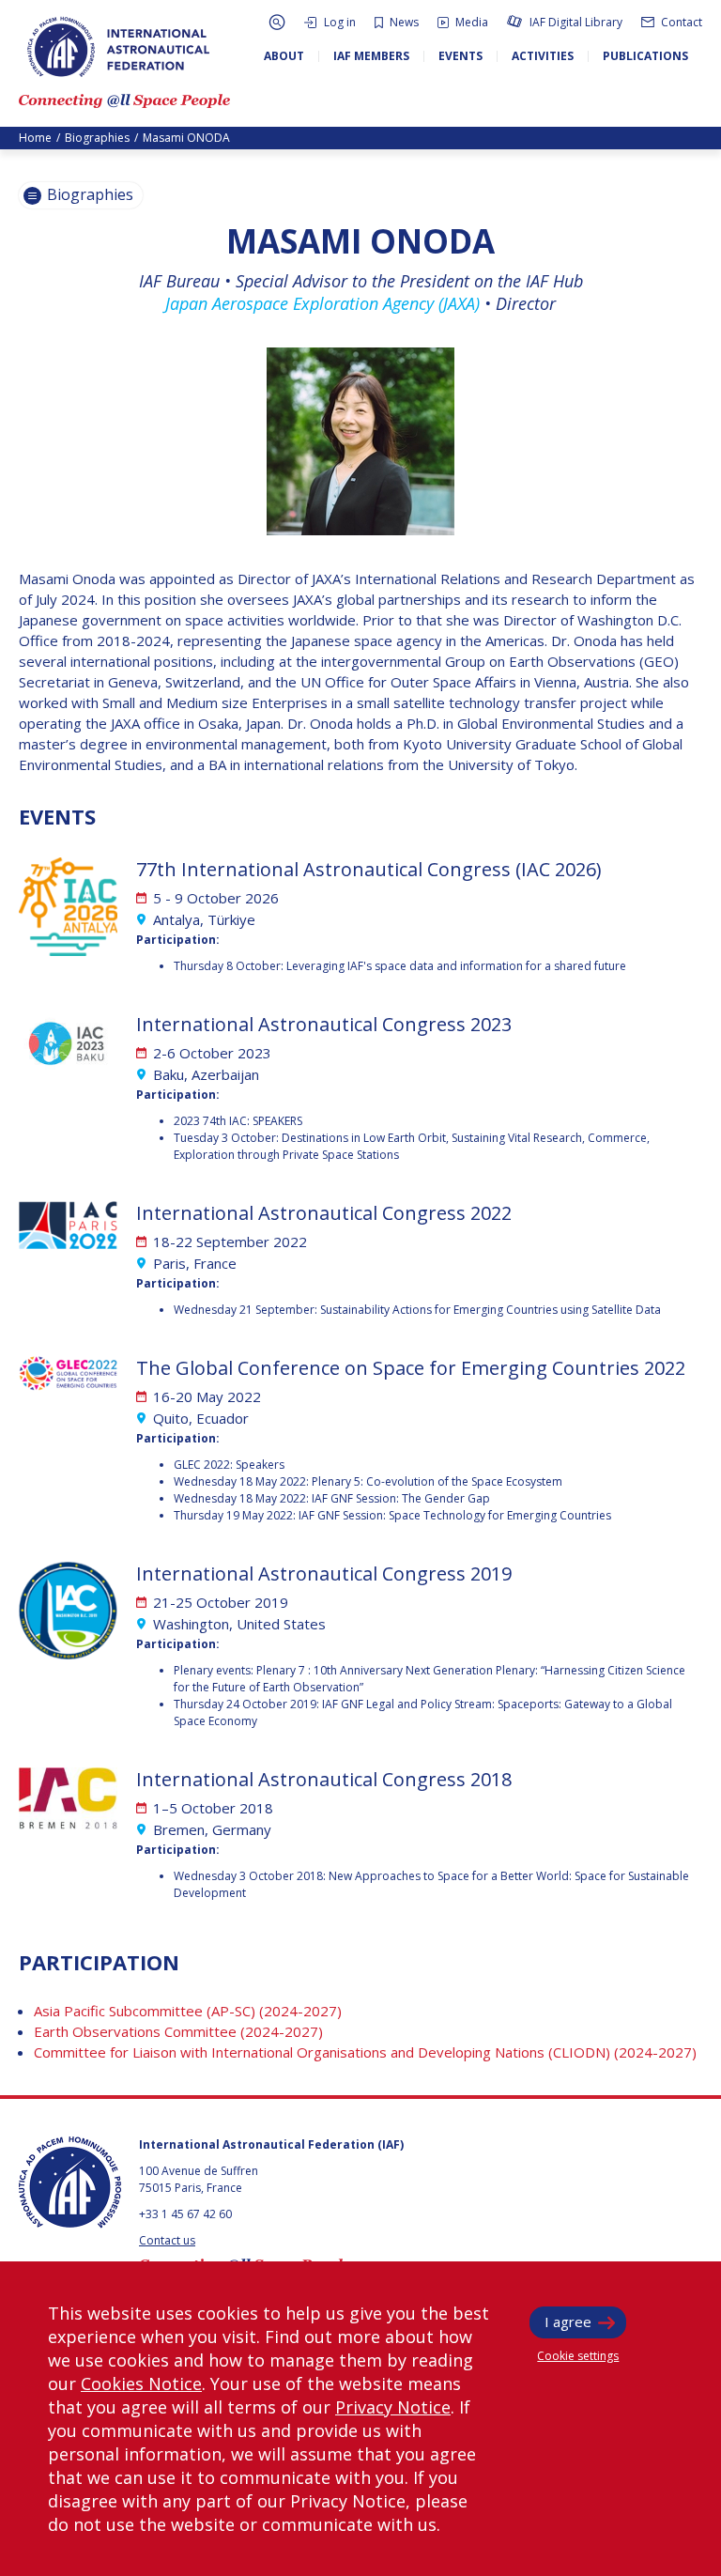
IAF (118, 47)
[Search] (277, 22)
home (35, 138)
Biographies (97, 138)
